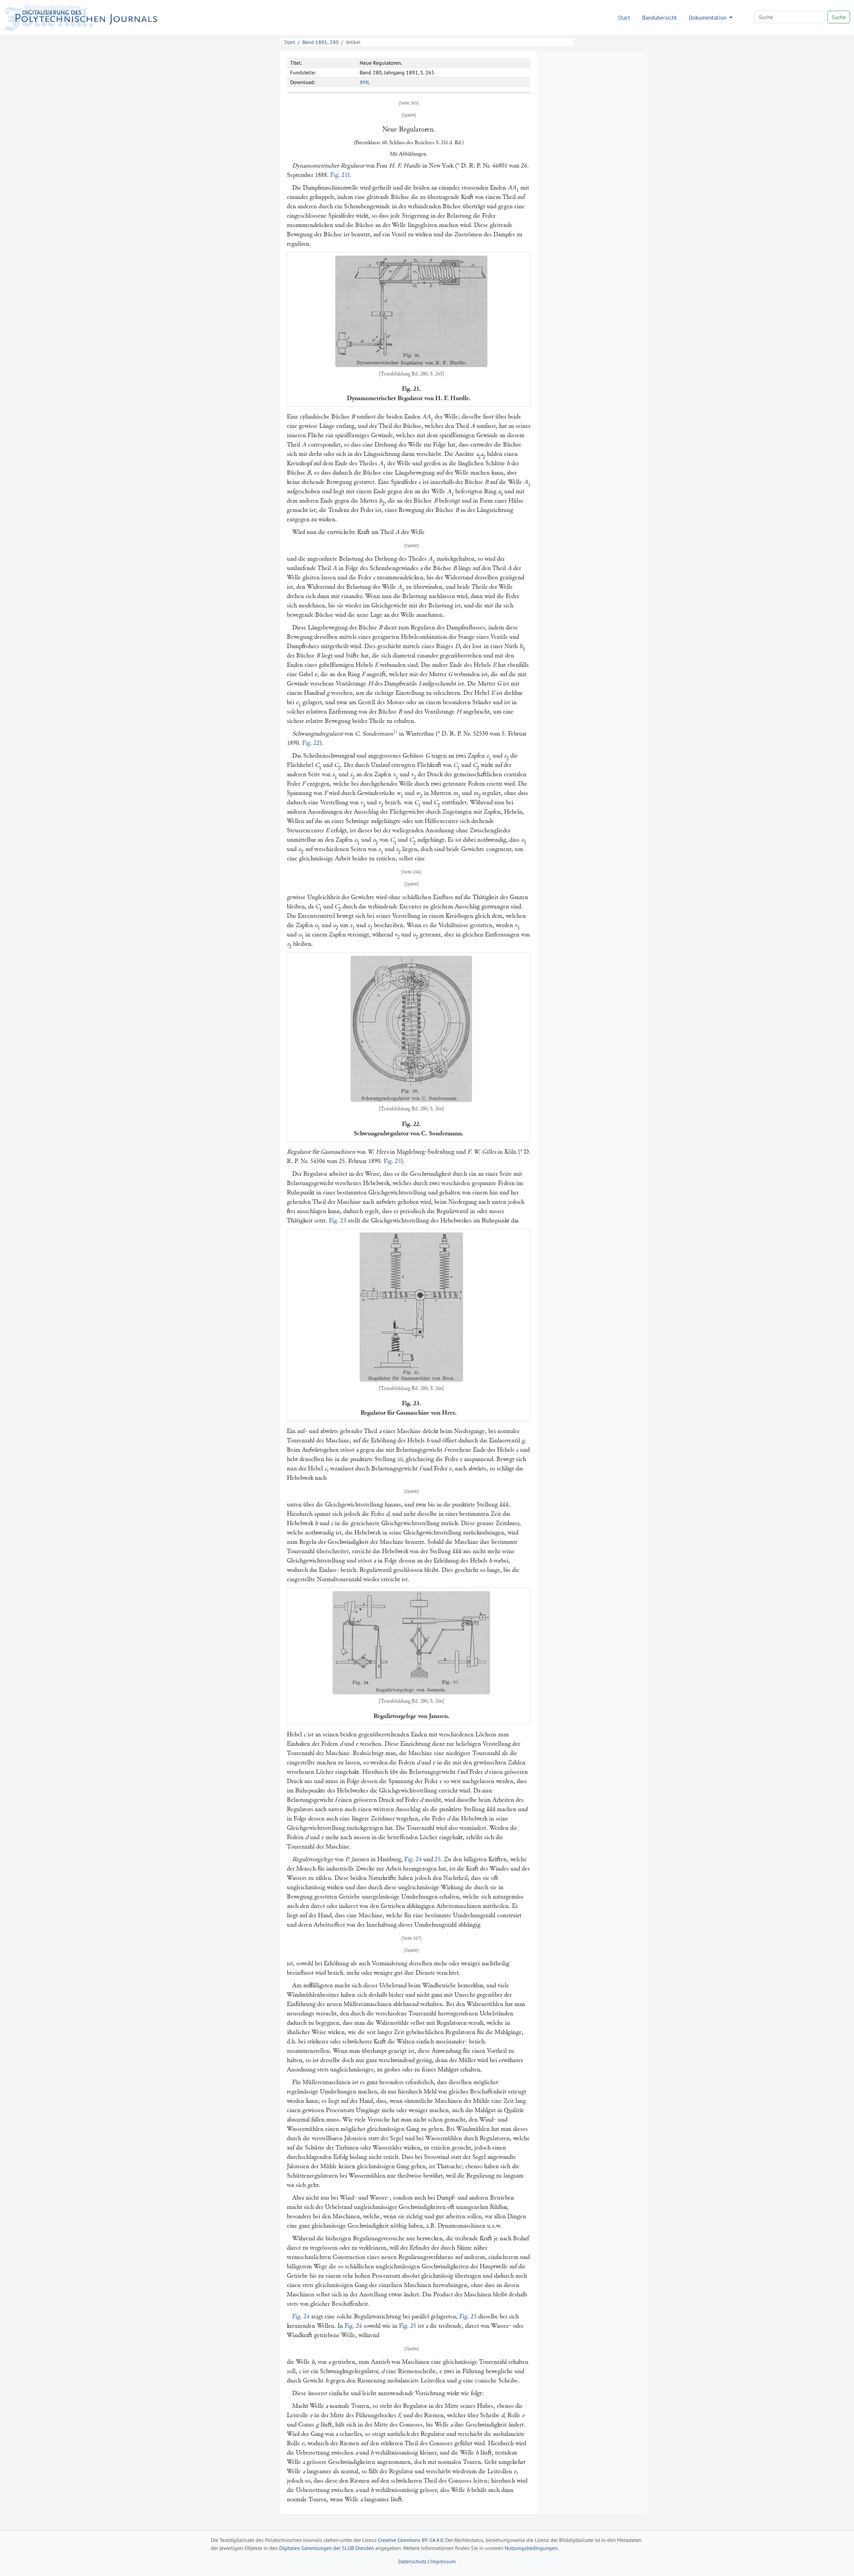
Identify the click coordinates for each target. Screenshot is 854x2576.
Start (624, 18)
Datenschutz (412, 2561)
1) (395, 732)
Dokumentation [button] (708, 18)
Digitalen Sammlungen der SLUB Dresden (327, 2548)
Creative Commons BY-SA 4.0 (411, 2540)
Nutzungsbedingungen (531, 2548)
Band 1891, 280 (320, 42)
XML (365, 82)
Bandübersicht (660, 18)
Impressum (443, 2561)
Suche (839, 17)
